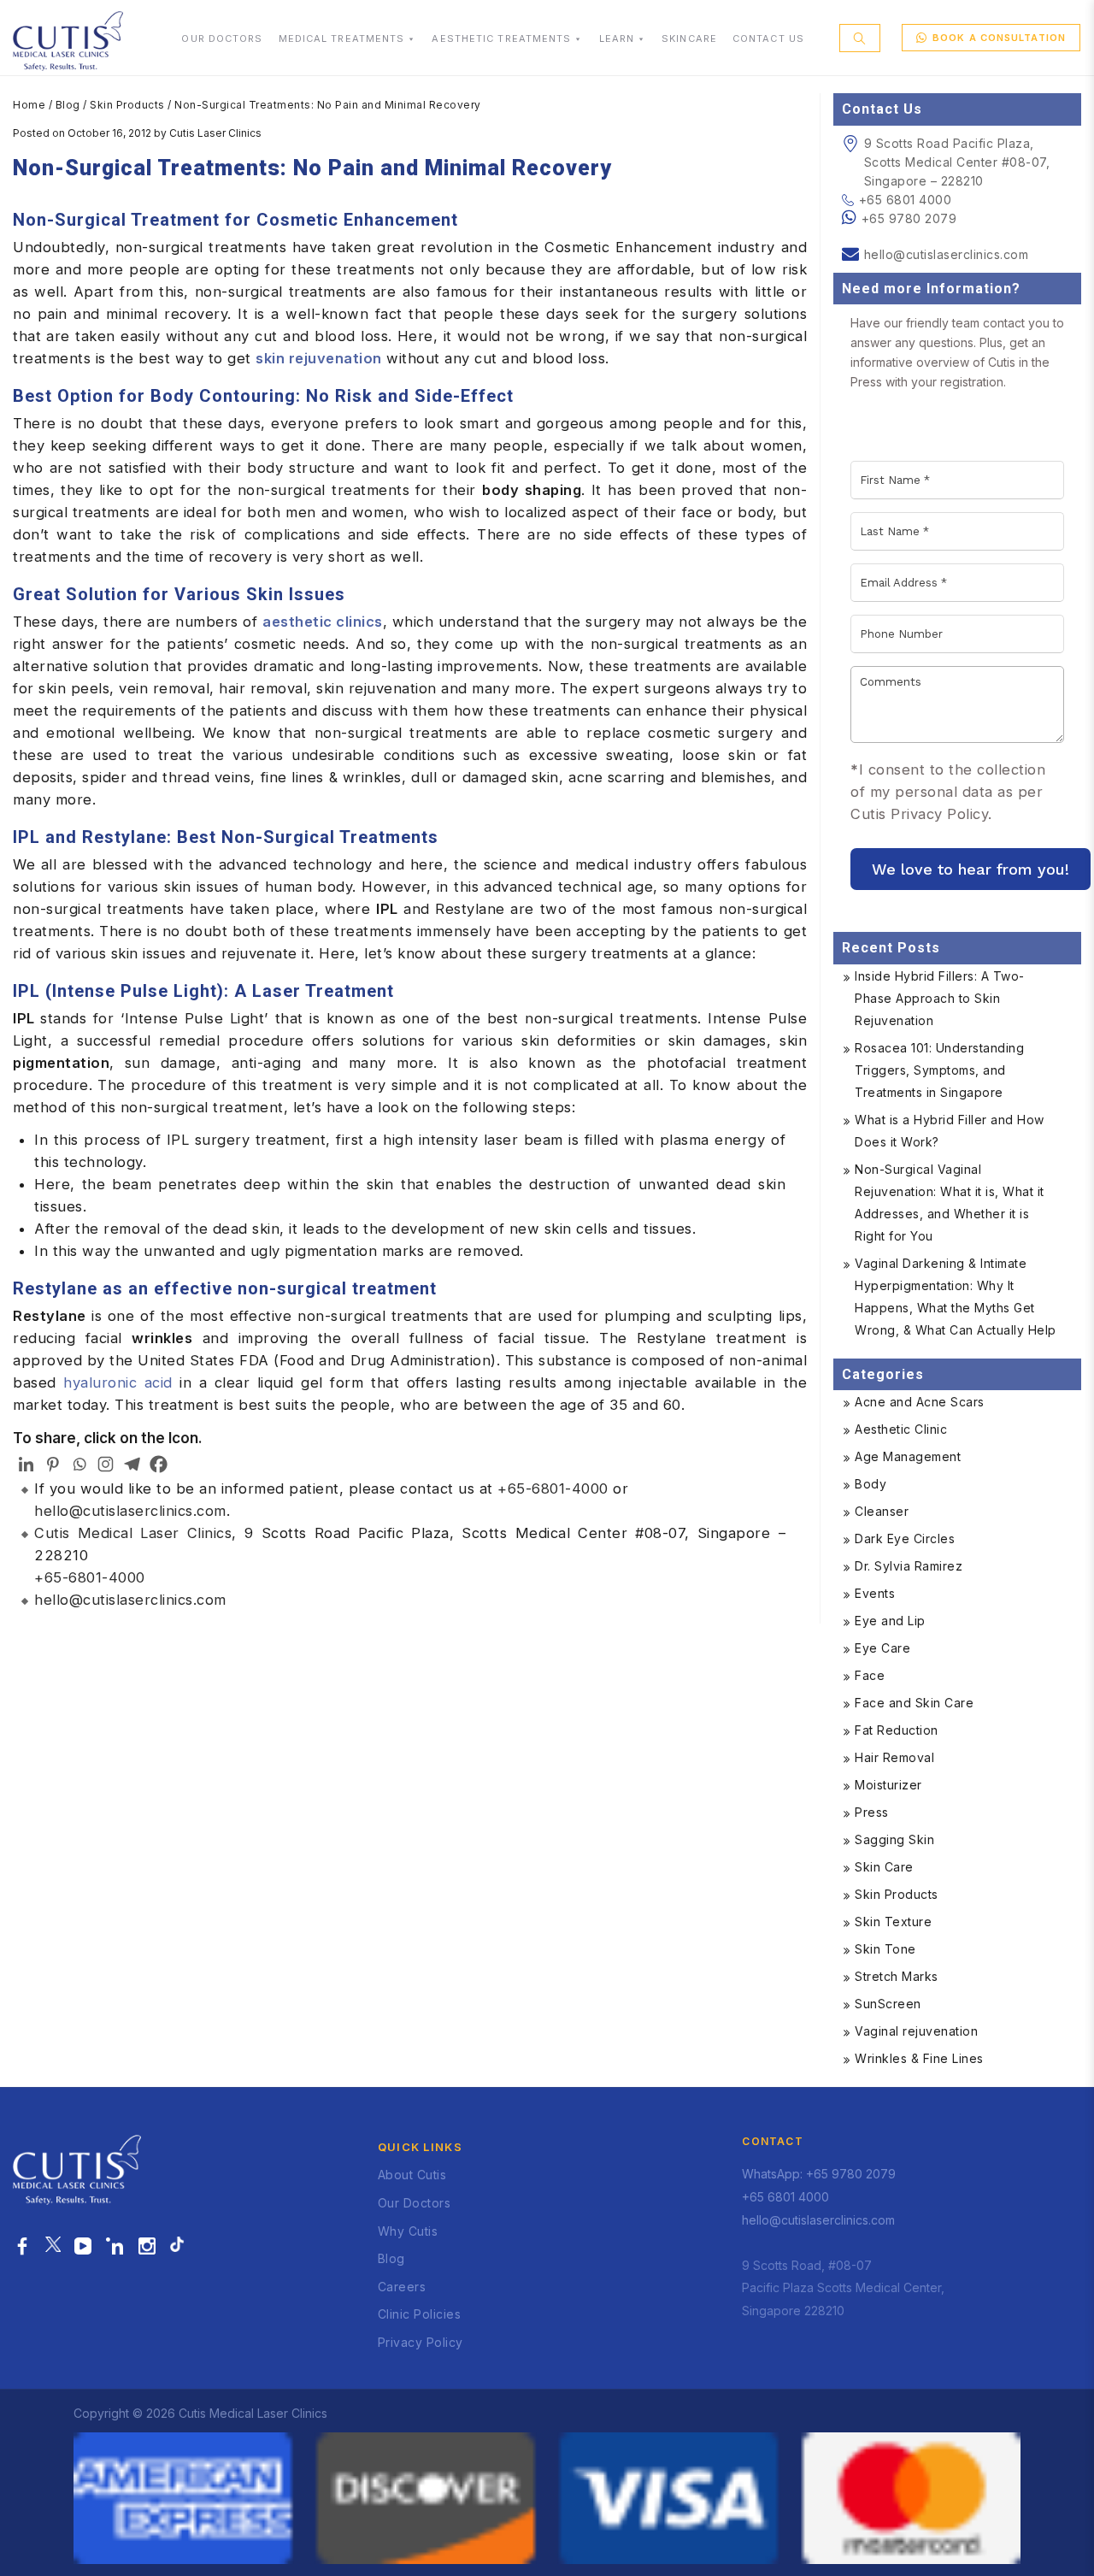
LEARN (617, 38)
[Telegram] (132, 1464)
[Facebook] (159, 1464)
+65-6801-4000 (553, 1488)
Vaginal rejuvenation (916, 2031)
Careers (402, 2287)
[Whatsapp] (79, 1464)
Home (29, 105)
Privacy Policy (421, 2342)
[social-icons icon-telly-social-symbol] (83, 2247)
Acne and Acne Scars (920, 1402)
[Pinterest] (53, 1464)
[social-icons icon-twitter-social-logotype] (53, 2247)
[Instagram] (106, 1464)
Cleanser (882, 1511)
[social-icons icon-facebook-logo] (23, 2247)
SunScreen (888, 2004)
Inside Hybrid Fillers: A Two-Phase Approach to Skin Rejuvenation (940, 998)
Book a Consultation (999, 38)
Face (870, 1675)
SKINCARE (689, 38)
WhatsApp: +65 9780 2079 (819, 2174)
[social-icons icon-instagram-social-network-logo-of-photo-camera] (147, 2247)
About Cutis (412, 2175)
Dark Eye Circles (905, 1539)
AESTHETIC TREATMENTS (501, 38)
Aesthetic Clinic (901, 1429)
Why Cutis (408, 2231)
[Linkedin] (26, 1464)
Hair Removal (894, 1757)
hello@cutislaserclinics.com (130, 1511)
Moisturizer (888, 1785)
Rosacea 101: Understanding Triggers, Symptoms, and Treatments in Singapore (939, 1070)
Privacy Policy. (941, 814)
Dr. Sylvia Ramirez (909, 1566)
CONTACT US (768, 38)
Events (875, 1593)
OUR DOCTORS (222, 38)
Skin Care (884, 1867)
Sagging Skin (894, 1839)
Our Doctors (415, 2203)
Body (870, 1484)
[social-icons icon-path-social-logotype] (177, 2247)
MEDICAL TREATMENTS (342, 38)
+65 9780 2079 (909, 218)
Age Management (908, 1456)
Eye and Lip (890, 1621)
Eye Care (882, 1648)
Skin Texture (893, 1922)
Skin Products (127, 105)
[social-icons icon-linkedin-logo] (115, 2247)
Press (872, 1812)
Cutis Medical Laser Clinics (133, 1533)
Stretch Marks (897, 1976)
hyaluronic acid (118, 1382)
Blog (68, 105)
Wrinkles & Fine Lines (919, 2058)
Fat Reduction (897, 1730)
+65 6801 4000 (905, 200)
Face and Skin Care (914, 1703)
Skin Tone (885, 1949)
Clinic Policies (420, 2314)
